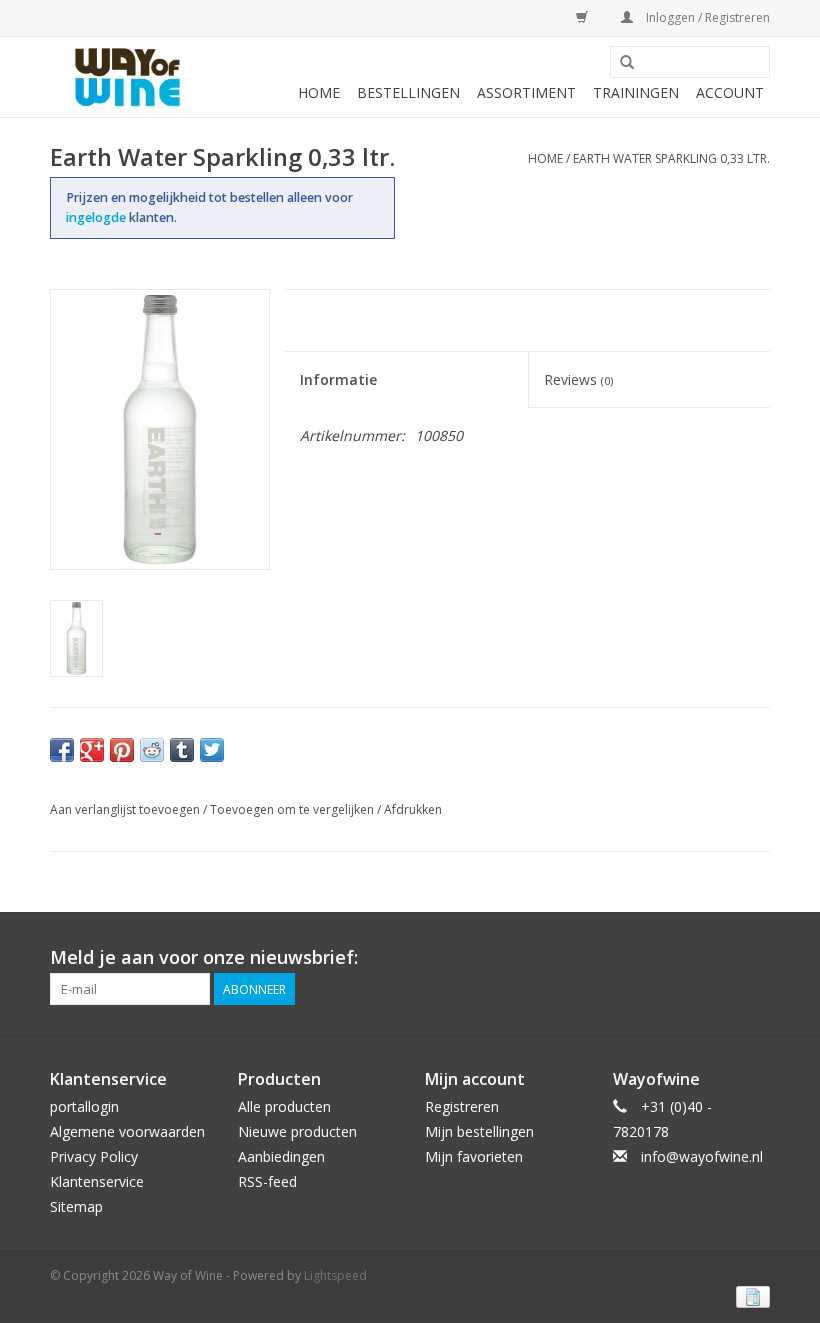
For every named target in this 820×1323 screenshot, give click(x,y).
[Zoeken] (627, 63)
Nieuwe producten (297, 1131)
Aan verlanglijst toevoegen (125, 809)
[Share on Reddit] (152, 750)
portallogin (84, 1106)
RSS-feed (267, 1181)
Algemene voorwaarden (127, 1131)
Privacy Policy (94, 1156)
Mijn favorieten (474, 1156)
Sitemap (76, 1206)
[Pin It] (122, 750)
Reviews (578, 379)
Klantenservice (97, 1181)
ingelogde (97, 217)
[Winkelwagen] (578, 17)
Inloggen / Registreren (706, 17)
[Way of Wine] (127, 77)
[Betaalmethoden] (749, 1295)
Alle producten (284, 1106)
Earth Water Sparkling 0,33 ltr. (671, 158)
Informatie (338, 379)
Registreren (462, 1106)
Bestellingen (408, 92)
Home (319, 92)
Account (730, 92)
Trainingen (636, 92)
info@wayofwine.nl (702, 1156)
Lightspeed (335, 1275)
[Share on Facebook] (62, 750)
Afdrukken (413, 809)
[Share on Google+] (92, 750)
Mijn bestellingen (479, 1131)
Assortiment (526, 92)
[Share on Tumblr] (182, 750)
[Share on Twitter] (212, 750)
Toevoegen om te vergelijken (293, 809)
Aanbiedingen (281, 1156)
